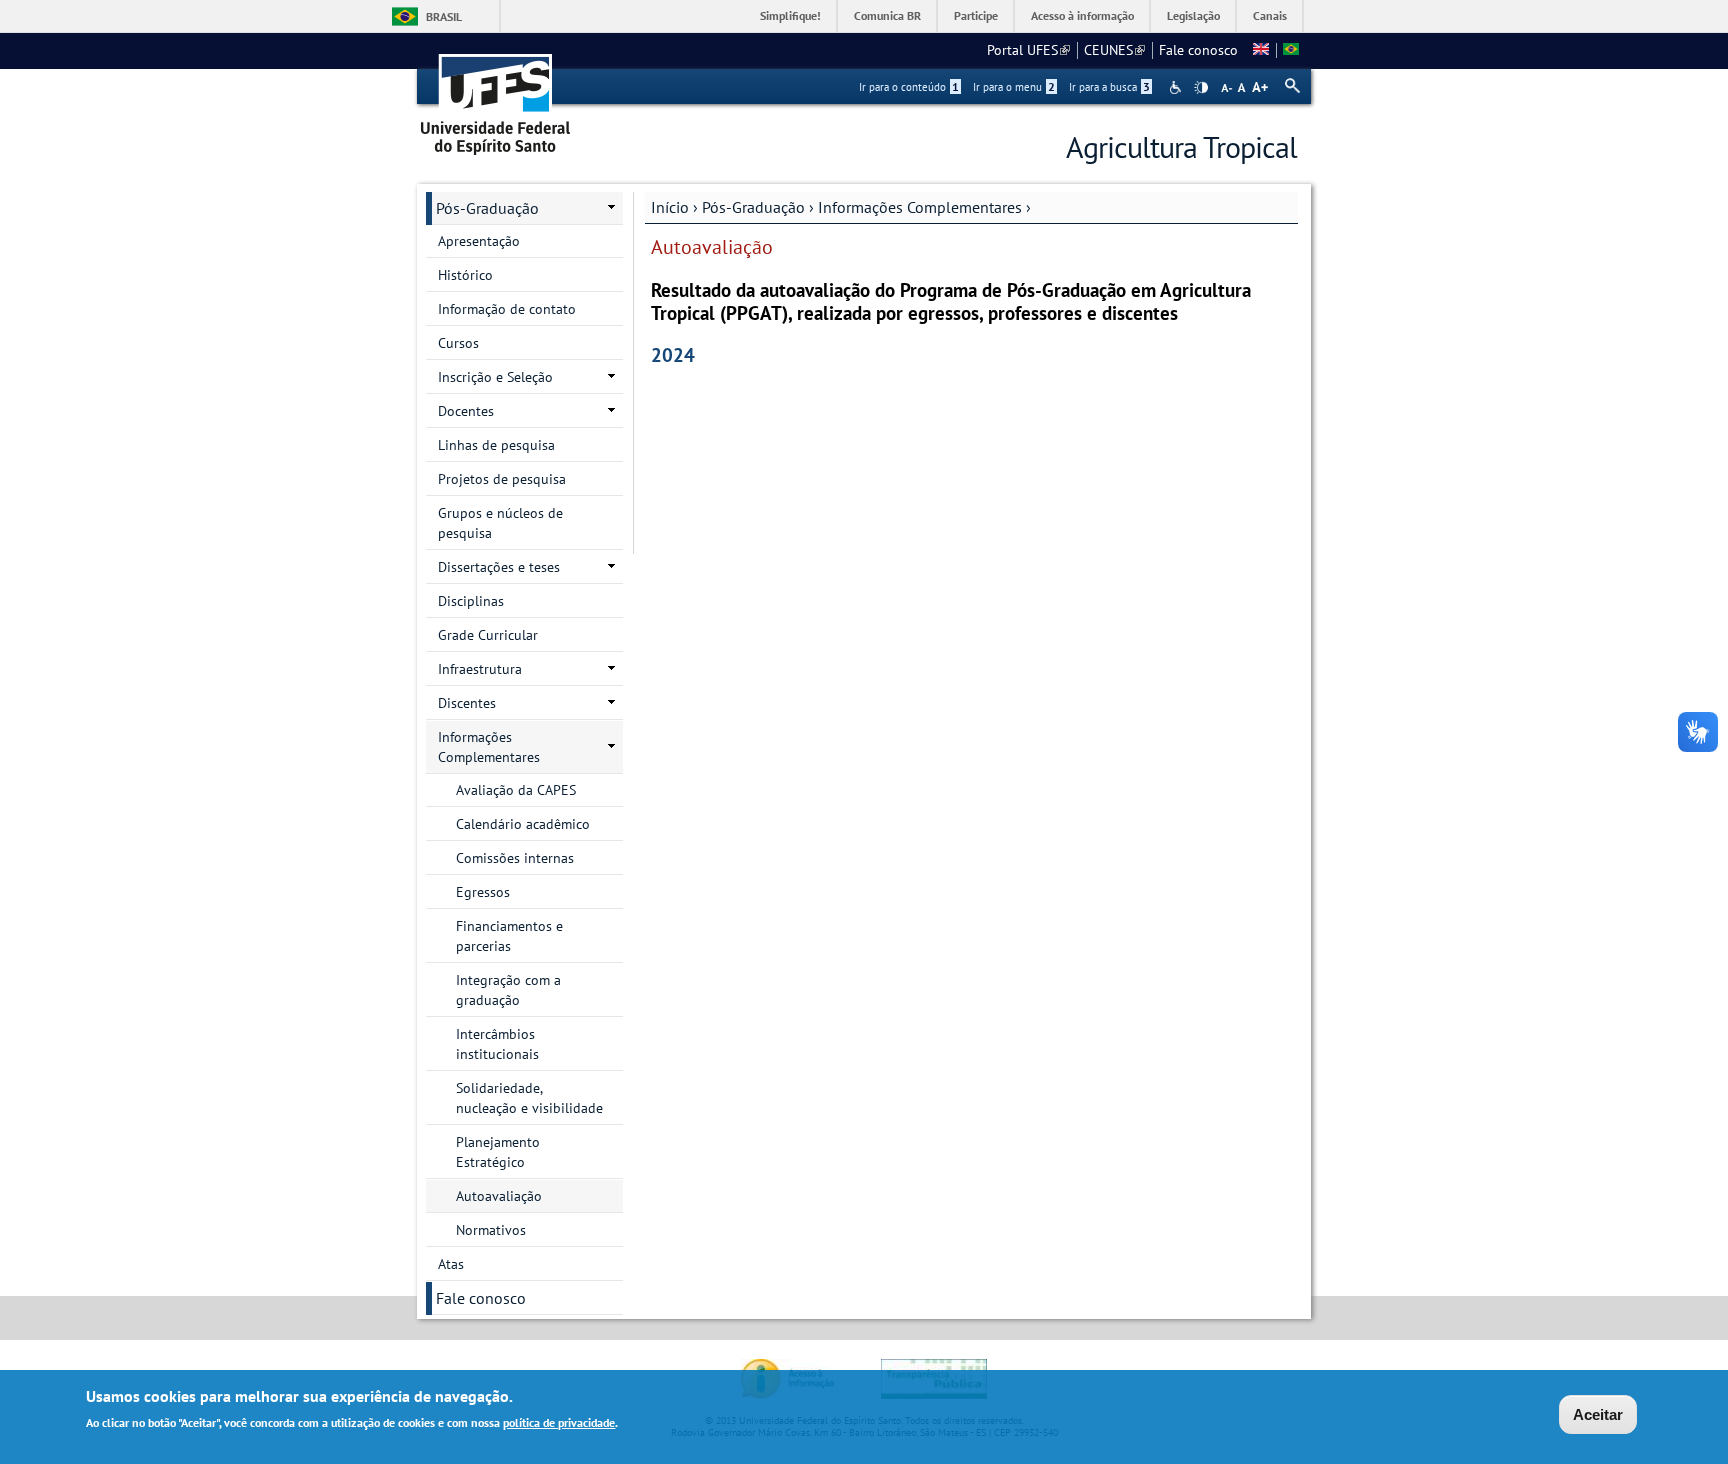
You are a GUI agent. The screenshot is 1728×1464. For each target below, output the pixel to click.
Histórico (465, 275)
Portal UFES (1028, 50)
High (1201, 88)
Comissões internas (515, 858)
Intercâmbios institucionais (497, 1044)
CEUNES (1114, 50)
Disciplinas (471, 601)
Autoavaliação (499, 1196)
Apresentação (479, 241)
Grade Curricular (488, 635)
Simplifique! (790, 15)
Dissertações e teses (499, 567)
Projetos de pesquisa (502, 479)
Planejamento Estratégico (498, 1152)
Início (670, 207)
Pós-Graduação (753, 207)
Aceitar (1598, 1414)
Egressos (483, 892)
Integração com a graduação (508, 990)
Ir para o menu (1014, 87)
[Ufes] (496, 97)
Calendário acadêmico (523, 824)
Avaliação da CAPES (516, 790)
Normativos (491, 1230)
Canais (1270, 15)
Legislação (1193, 15)
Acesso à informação (1082, 15)
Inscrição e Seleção (495, 377)
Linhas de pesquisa (496, 445)
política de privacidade (559, 1422)
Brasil (444, 16)
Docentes (466, 411)
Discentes (467, 703)
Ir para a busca (1109, 87)
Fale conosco (1198, 50)
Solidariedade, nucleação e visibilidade (529, 1098)
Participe (976, 15)
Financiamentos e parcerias (509, 936)
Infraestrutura (480, 669)
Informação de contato (507, 309)
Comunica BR (887, 15)
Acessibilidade (1177, 87)
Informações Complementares (920, 207)
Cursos (458, 343)
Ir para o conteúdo (909, 87)
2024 (673, 354)
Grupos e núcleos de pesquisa (500, 523)
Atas (451, 1264)
